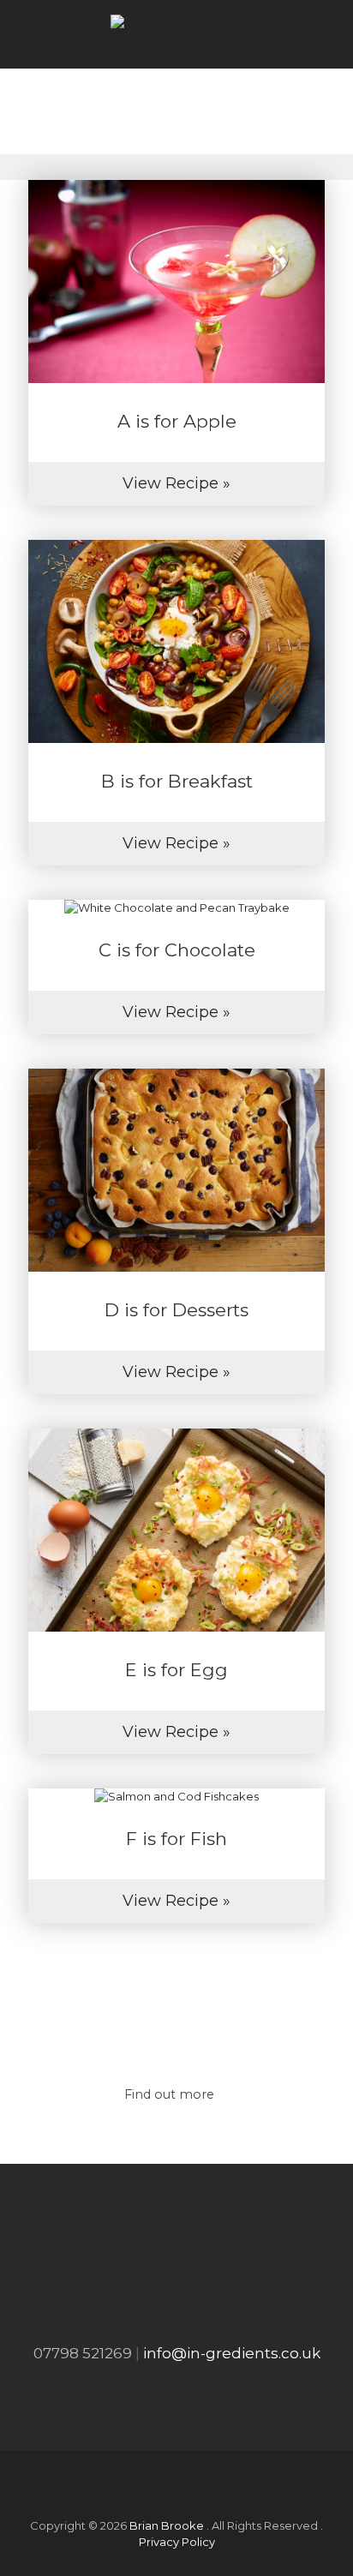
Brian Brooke (167, 2525)
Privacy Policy (177, 2542)
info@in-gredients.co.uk (232, 2353)
